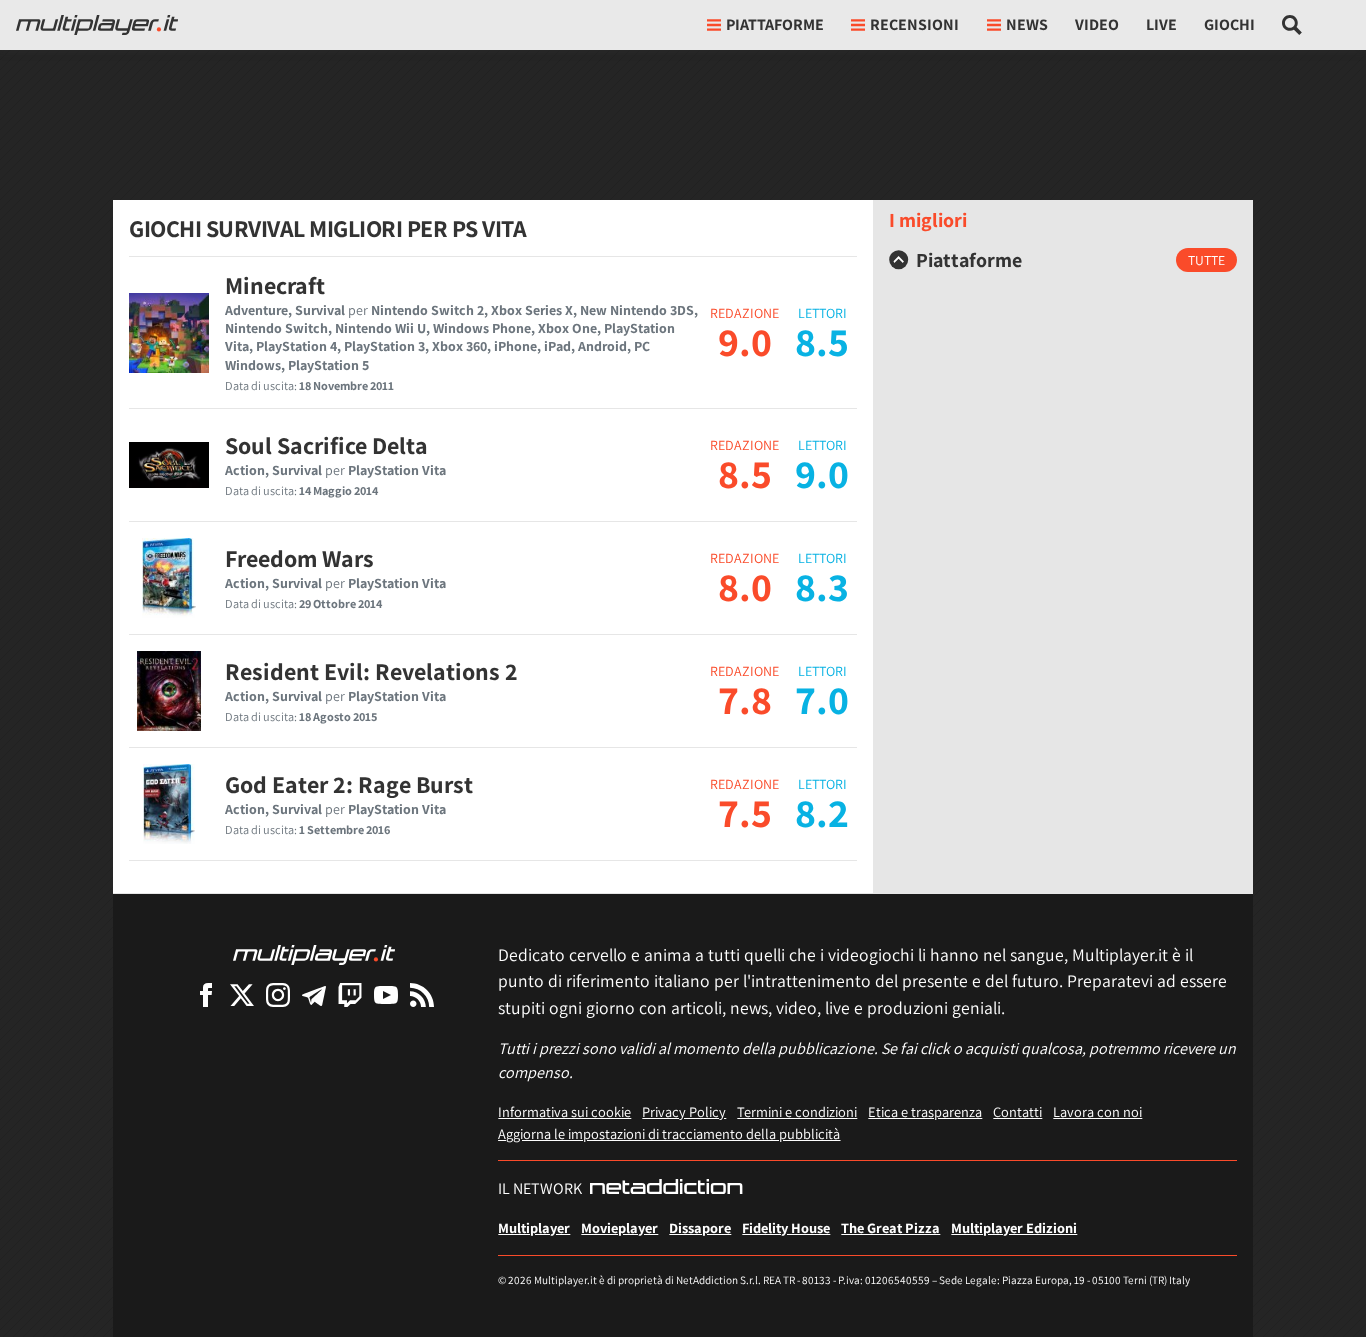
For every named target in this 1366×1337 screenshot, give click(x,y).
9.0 (745, 341)
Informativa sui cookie (564, 1111)
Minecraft (275, 285)
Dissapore (700, 1227)
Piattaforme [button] (775, 24)
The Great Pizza (890, 1227)
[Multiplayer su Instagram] (278, 994)
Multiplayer (534, 1227)
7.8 (745, 699)
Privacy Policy (684, 1111)
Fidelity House (786, 1227)
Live (1161, 24)
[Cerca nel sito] (1292, 25)
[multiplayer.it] (314, 953)
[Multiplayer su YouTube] (386, 994)
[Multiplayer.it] (97, 25)
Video (1097, 24)
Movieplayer (619, 1227)
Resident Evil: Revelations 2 (371, 671)
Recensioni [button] (914, 24)
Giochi (1229, 24)
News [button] (1027, 24)
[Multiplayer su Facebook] (206, 994)
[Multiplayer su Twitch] (350, 994)
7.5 (745, 812)
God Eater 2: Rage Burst (349, 784)
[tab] (1063, 260)
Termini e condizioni (797, 1111)
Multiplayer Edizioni (1014, 1227)
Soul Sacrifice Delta (326, 445)
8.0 (745, 586)
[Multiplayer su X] (242, 994)
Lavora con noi (1097, 1111)
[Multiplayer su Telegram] (314, 994)
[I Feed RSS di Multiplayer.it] (422, 994)
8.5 (745, 473)
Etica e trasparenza (925, 1111)
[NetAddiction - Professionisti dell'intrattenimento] (666, 1189)
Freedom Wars (299, 558)
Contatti (1017, 1111)
